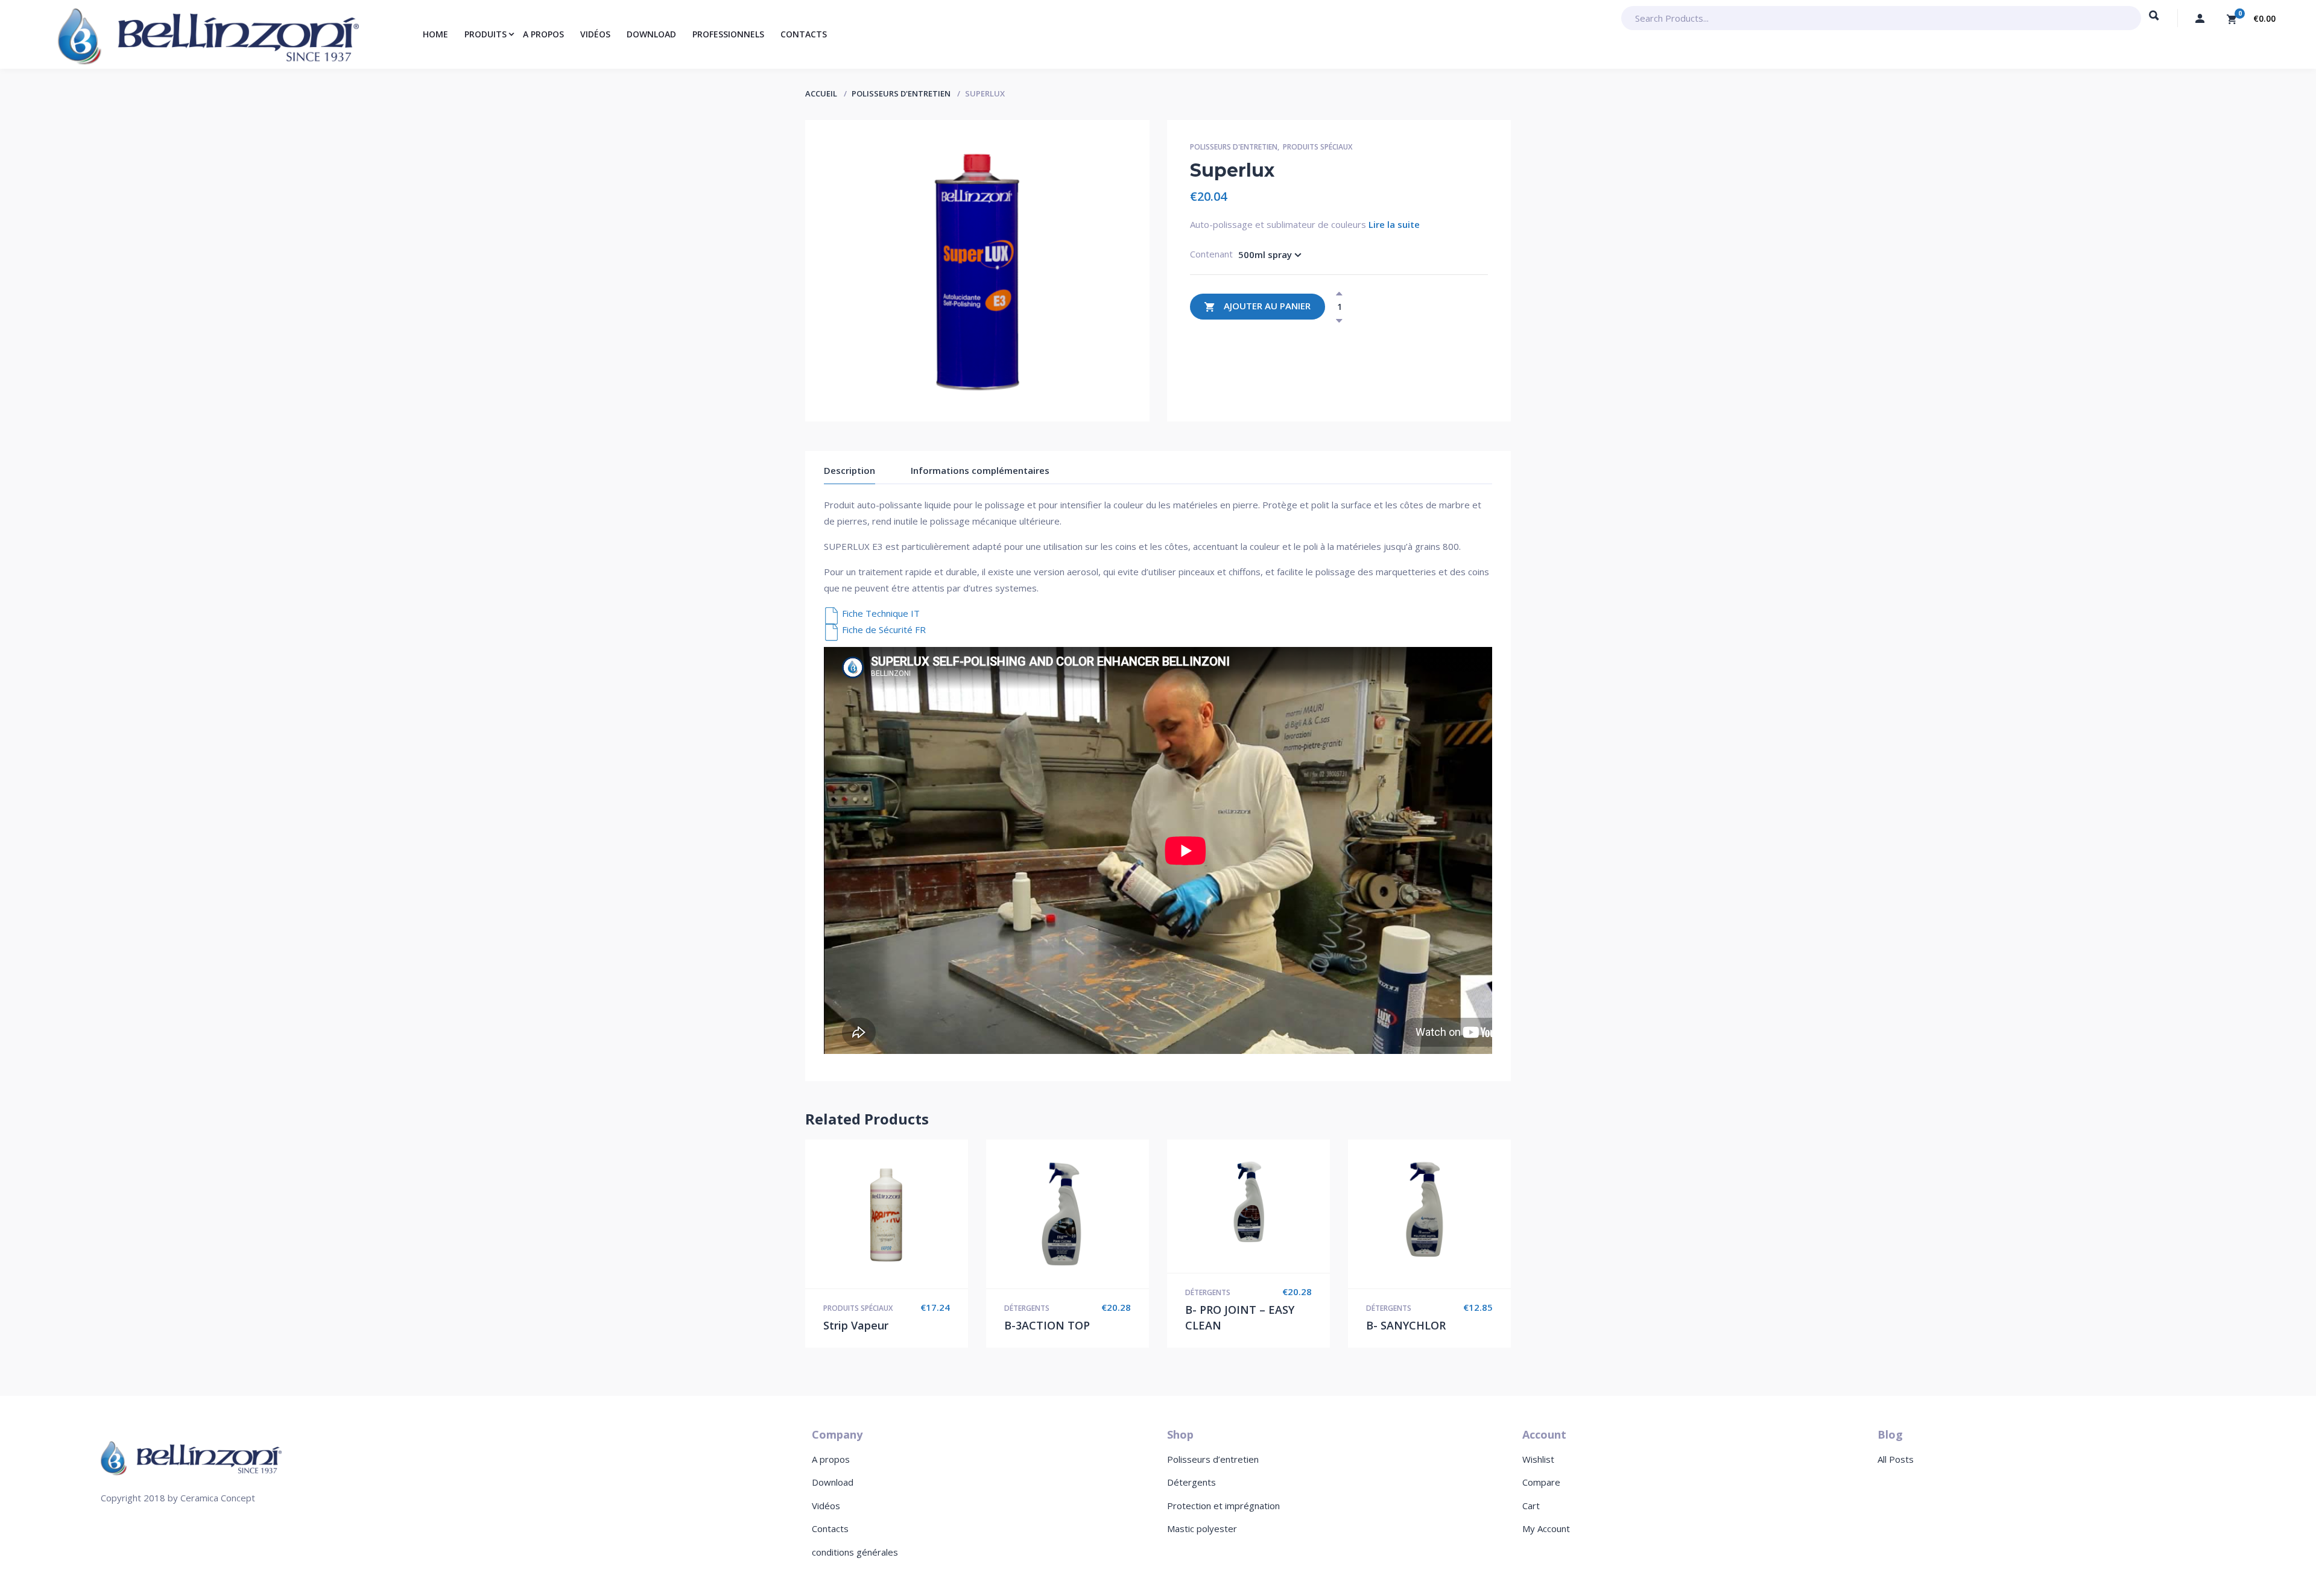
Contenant (1211, 254)
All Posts (1896, 1459)
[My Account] (2200, 18)
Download (833, 1482)
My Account (1546, 1528)
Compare (1541, 1482)
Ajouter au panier (1267, 306)
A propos (831, 1459)
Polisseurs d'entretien (901, 93)
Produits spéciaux (1318, 147)
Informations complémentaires (980, 470)
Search (2154, 21)
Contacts (830, 1528)
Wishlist (1538, 1459)
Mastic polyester (1202, 1528)
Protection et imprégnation (1223, 1506)
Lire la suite (1394, 224)
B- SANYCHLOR (1406, 1325)
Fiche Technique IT (881, 613)
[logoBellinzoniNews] (191, 1457)
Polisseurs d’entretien (1213, 1459)
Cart (1531, 1506)
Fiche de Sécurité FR (884, 629)
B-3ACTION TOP (1047, 1325)
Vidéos (826, 1506)
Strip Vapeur (856, 1325)
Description (850, 470)
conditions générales (855, 1552)
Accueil (821, 93)
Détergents (1027, 1308)
